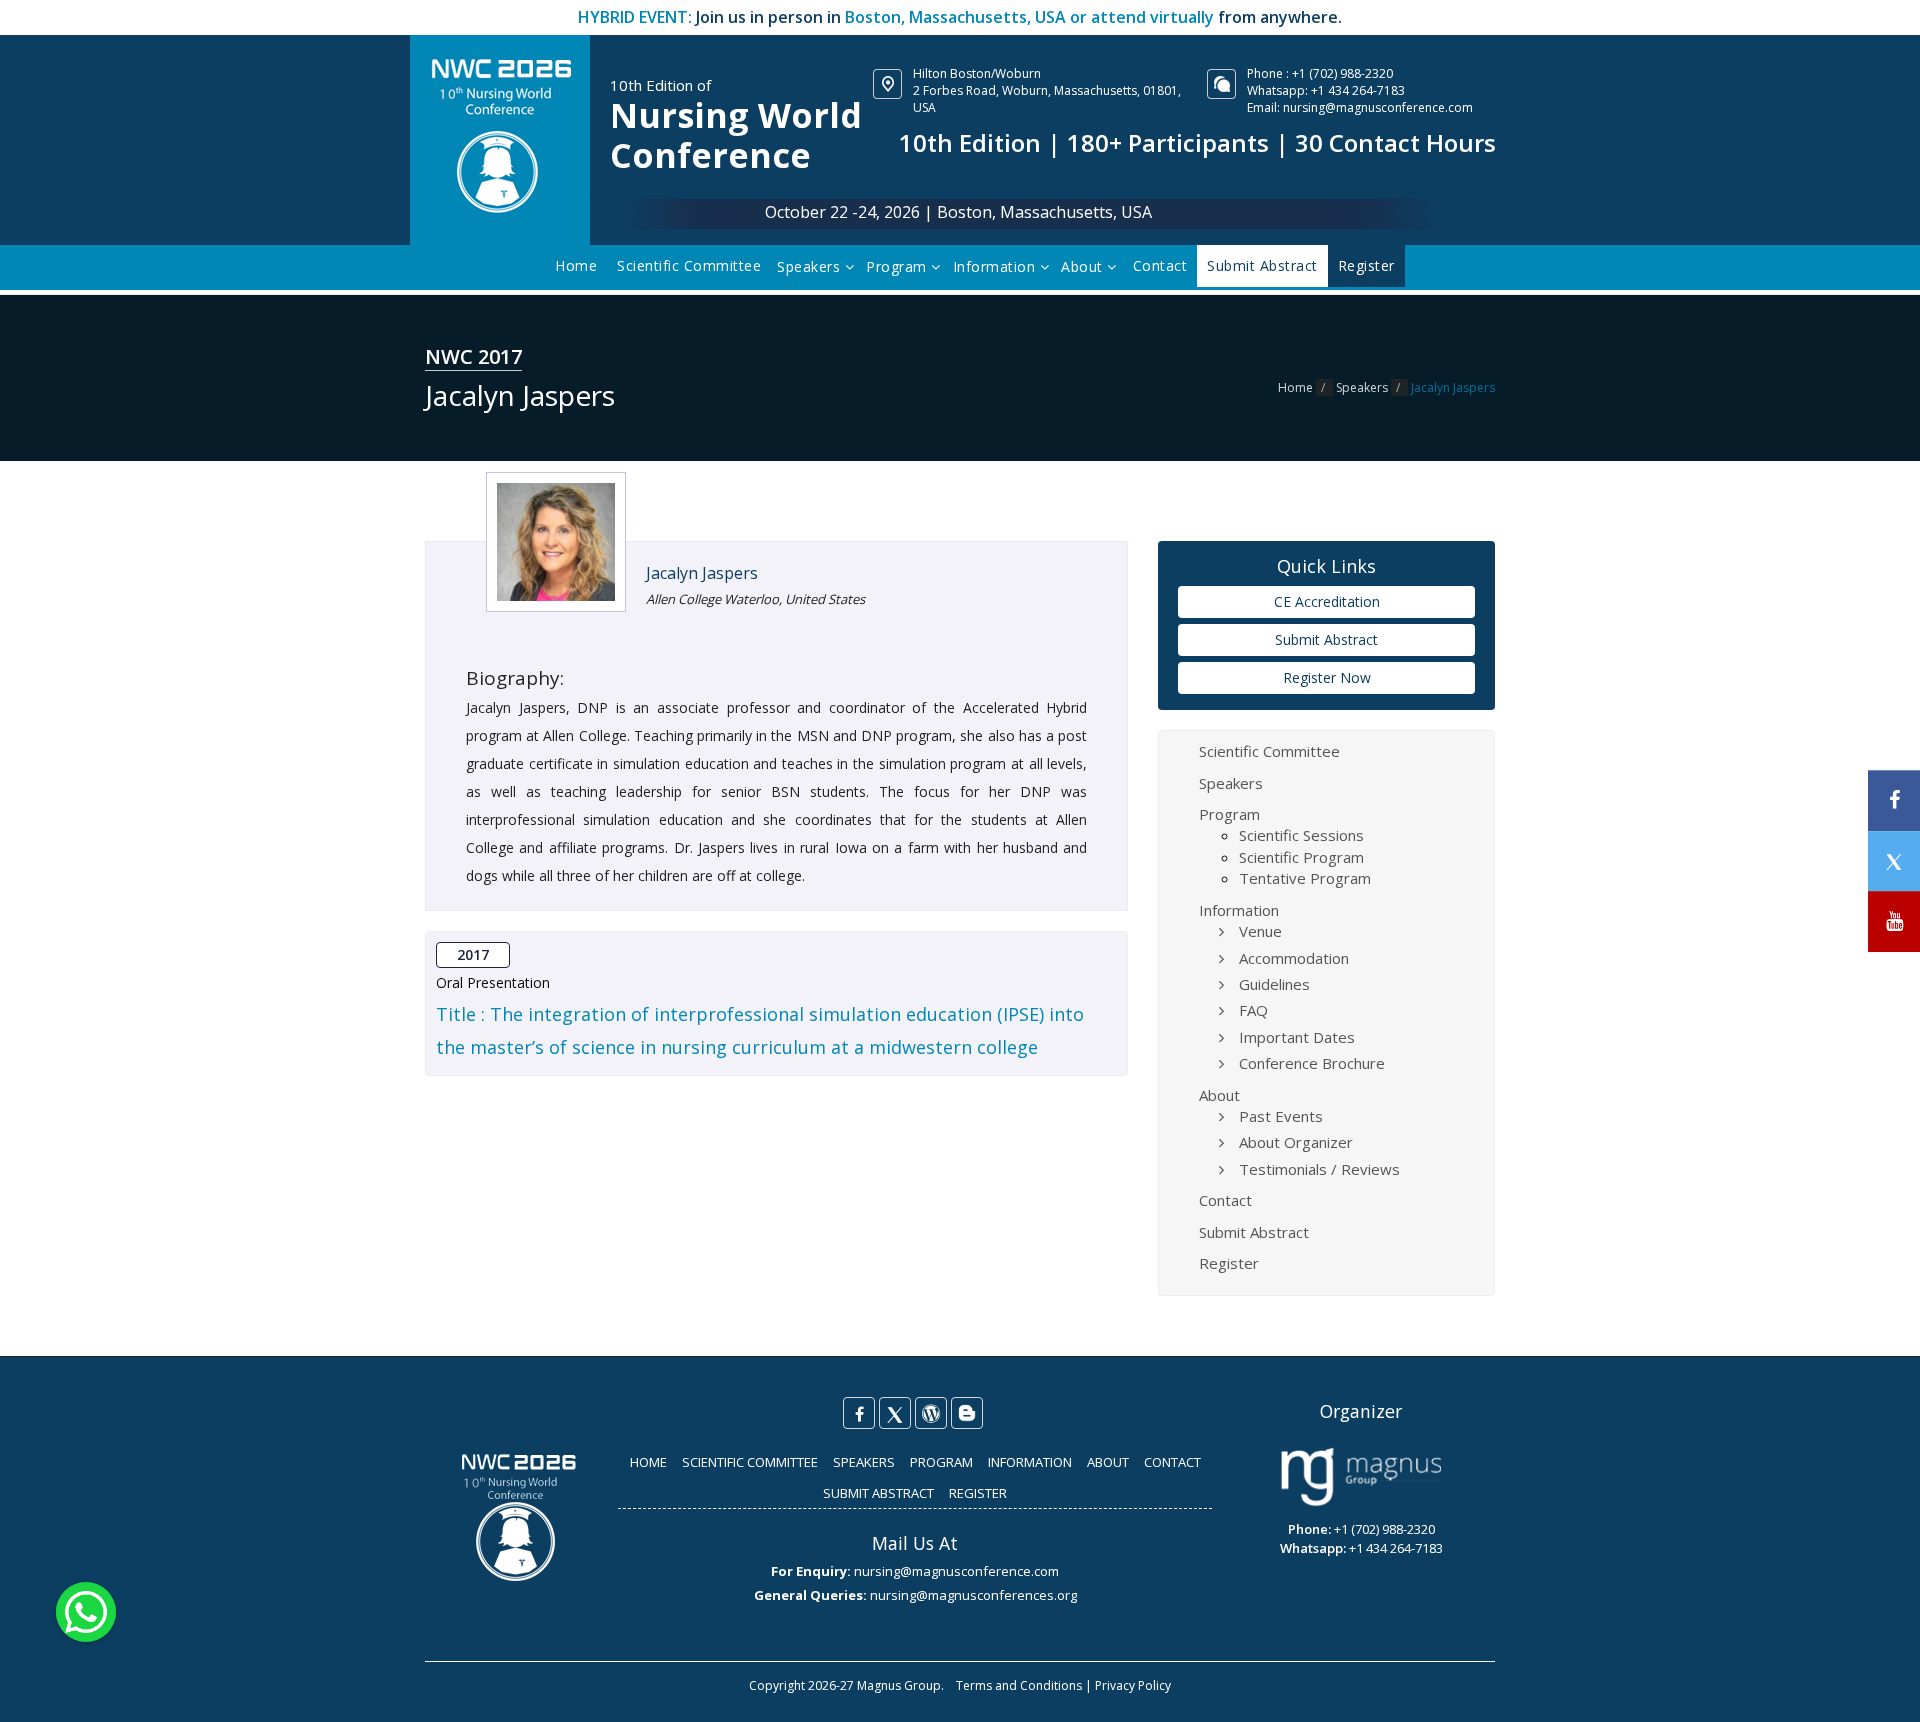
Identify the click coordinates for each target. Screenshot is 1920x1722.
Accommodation (1294, 958)
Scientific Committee (689, 265)
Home (576, 265)
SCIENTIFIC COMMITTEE (750, 1462)
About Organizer (1296, 1142)
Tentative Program (1305, 878)
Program (898, 266)
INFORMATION (1030, 1462)
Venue (1260, 931)
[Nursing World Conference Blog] (931, 1413)
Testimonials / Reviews (1319, 1169)
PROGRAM (941, 1462)
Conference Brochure (1312, 1063)
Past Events (1281, 1116)
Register (1229, 1263)
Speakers (811, 266)
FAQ (1253, 1010)
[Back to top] (1874, 1686)
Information (996, 266)
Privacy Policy (1133, 1685)
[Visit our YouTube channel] (1894, 921)
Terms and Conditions (1019, 1685)
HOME (648, 1462)
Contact (1160, 265)
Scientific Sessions (1301, 835)
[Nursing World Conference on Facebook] (859, 1413)
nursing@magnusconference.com (1378, 107)
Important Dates (1297, 1037)
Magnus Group (899, 1685)
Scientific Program (1301, 857)
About (1084, 266)
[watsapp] (86, 1610)
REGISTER (978, 1493)
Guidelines (1274, 984)
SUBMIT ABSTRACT (878, 1493)
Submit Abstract (1326, 639)
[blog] (967, 1413)
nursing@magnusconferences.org (973, 1595)
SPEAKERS (864, 1462)
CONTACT (1172, 1462)
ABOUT (1108, 1462)
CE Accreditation (1327, 601)
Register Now (1327, 677)
